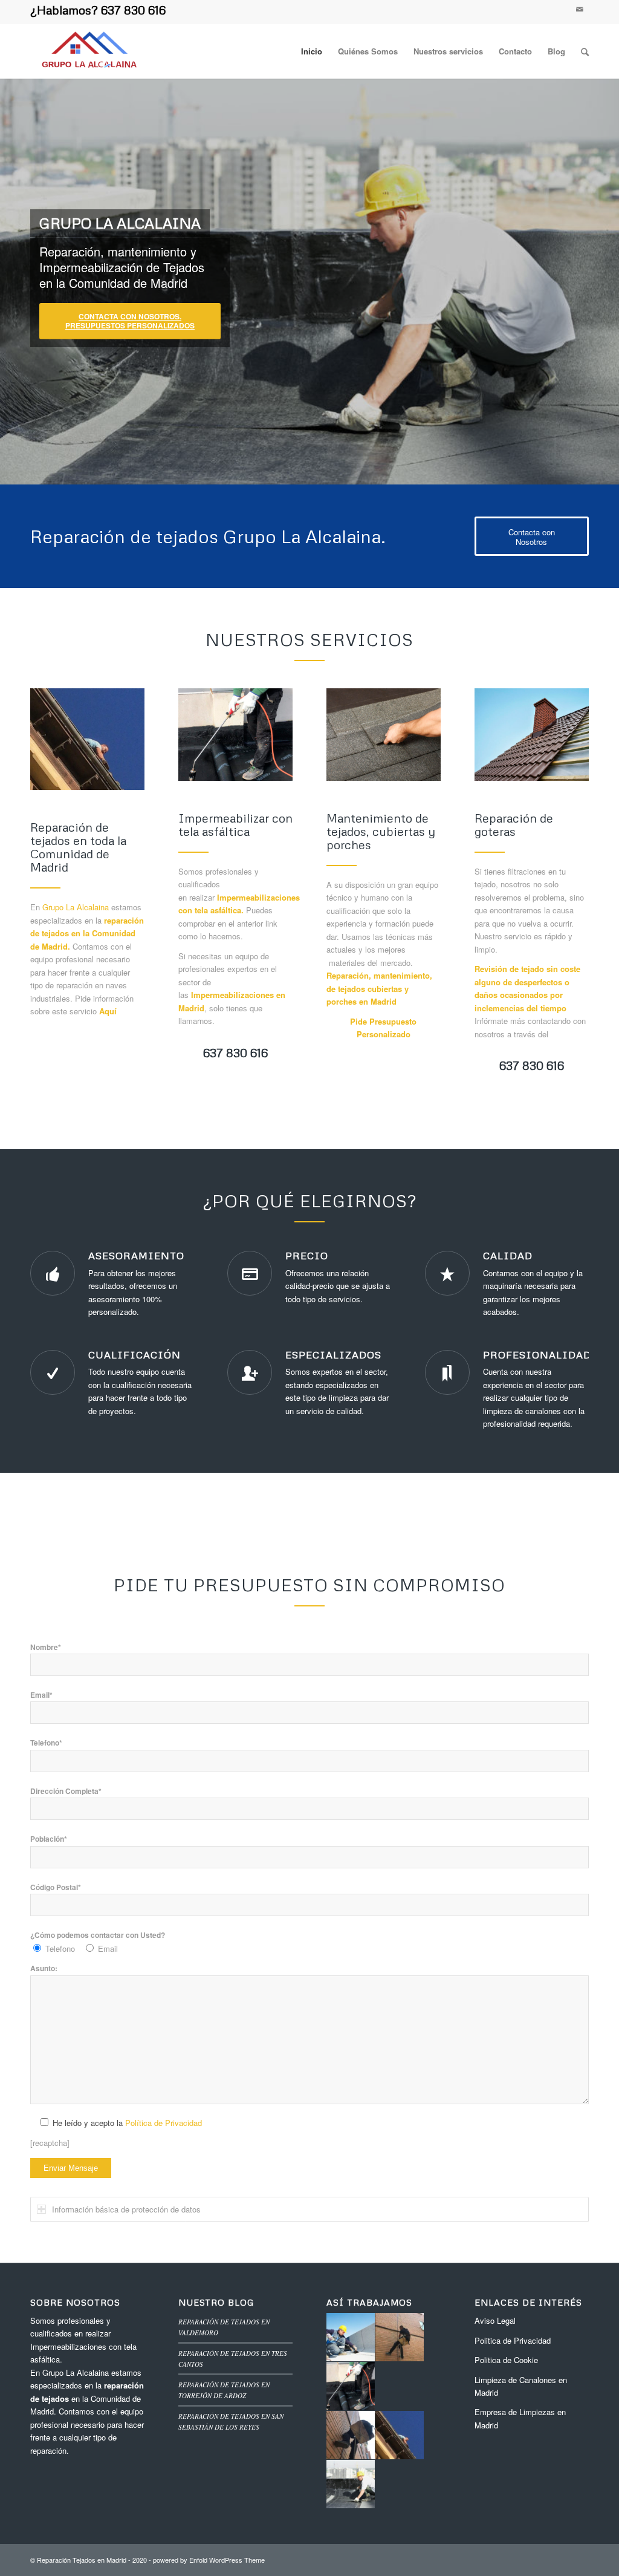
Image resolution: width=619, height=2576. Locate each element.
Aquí (108, 1011)
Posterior (592, 278)
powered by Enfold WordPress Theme (209, 2560)
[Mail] (580, 9)
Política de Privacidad (164, 2123)
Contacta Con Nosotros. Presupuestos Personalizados (130, 321)
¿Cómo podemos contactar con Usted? (98, 1935)
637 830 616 (133, 10)
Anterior (27, 278)
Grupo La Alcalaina (76, 907)
